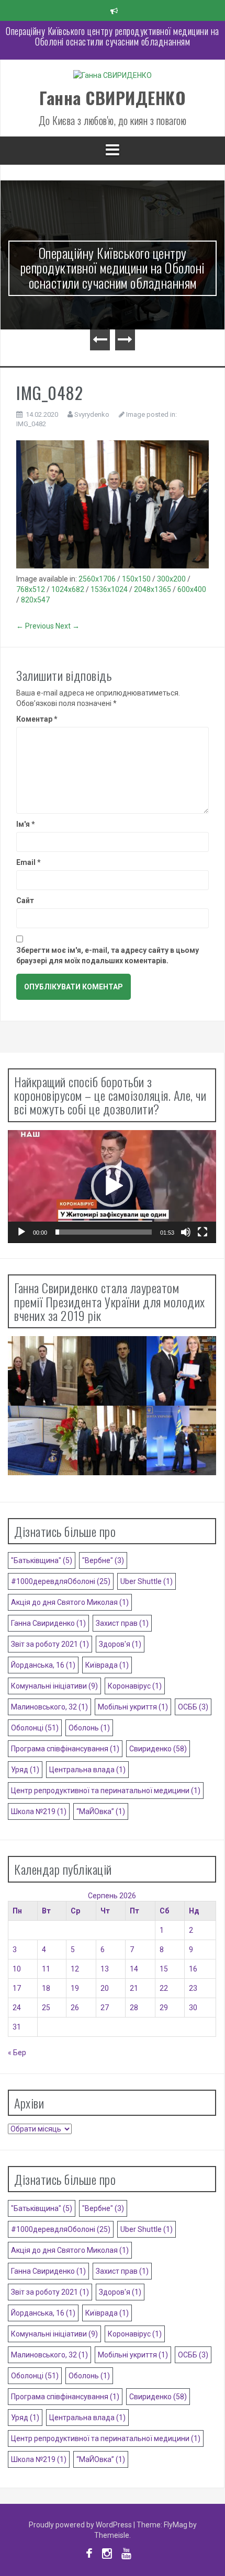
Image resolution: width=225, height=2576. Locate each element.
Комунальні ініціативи (54, 1686)
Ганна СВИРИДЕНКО (113, 98)
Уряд (25, 1770)
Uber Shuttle (147, 1581)
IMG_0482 (31, 424)
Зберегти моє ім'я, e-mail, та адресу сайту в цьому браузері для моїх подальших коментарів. (108, 955)
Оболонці (35, 1728)
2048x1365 (153, 589)
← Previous (35, 626)
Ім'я (26, 824)
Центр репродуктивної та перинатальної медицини (106, 1791)
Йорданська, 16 (43, 1665)
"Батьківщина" (42, 1560)
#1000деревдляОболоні (61, 1581)
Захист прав (122, 1623)
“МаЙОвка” (101, 1811)
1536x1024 (109, 589)
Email (29, 862)
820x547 (35, 600)
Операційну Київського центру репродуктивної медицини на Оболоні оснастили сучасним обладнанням (113, 268)
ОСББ (193, 1707)
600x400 (192, 589)
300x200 (171, 579)
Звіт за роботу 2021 (50, 1644)
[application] (112, 1187)
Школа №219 (39, 1811)
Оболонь (89, 1728)
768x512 (31, 589)
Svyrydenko (92, 414)
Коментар (37, 719)
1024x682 (68, 589)
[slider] (104, 1232)
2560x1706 (97, 579)
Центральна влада (87, 1770)
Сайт (25, 901)
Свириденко (158, 1749)
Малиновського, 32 (49, 1707)
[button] (112, 1186)
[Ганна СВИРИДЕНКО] (113, 78)
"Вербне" (103, 1560)
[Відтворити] (21, 1232)
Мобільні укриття (133, 1707)
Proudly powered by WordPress (81, 2525)
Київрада (107, 1665)
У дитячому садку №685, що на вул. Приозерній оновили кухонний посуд (113, 36)
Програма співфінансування (65, 1749)
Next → (67, 626)
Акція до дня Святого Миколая (70, 1602)
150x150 (136, 579)
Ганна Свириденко (48, 1623)
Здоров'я (120, 1644)
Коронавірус (135, 1686)
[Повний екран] (203, 1232)
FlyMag (176, 2525)
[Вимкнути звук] (186, 1232)
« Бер (17, 2053)
